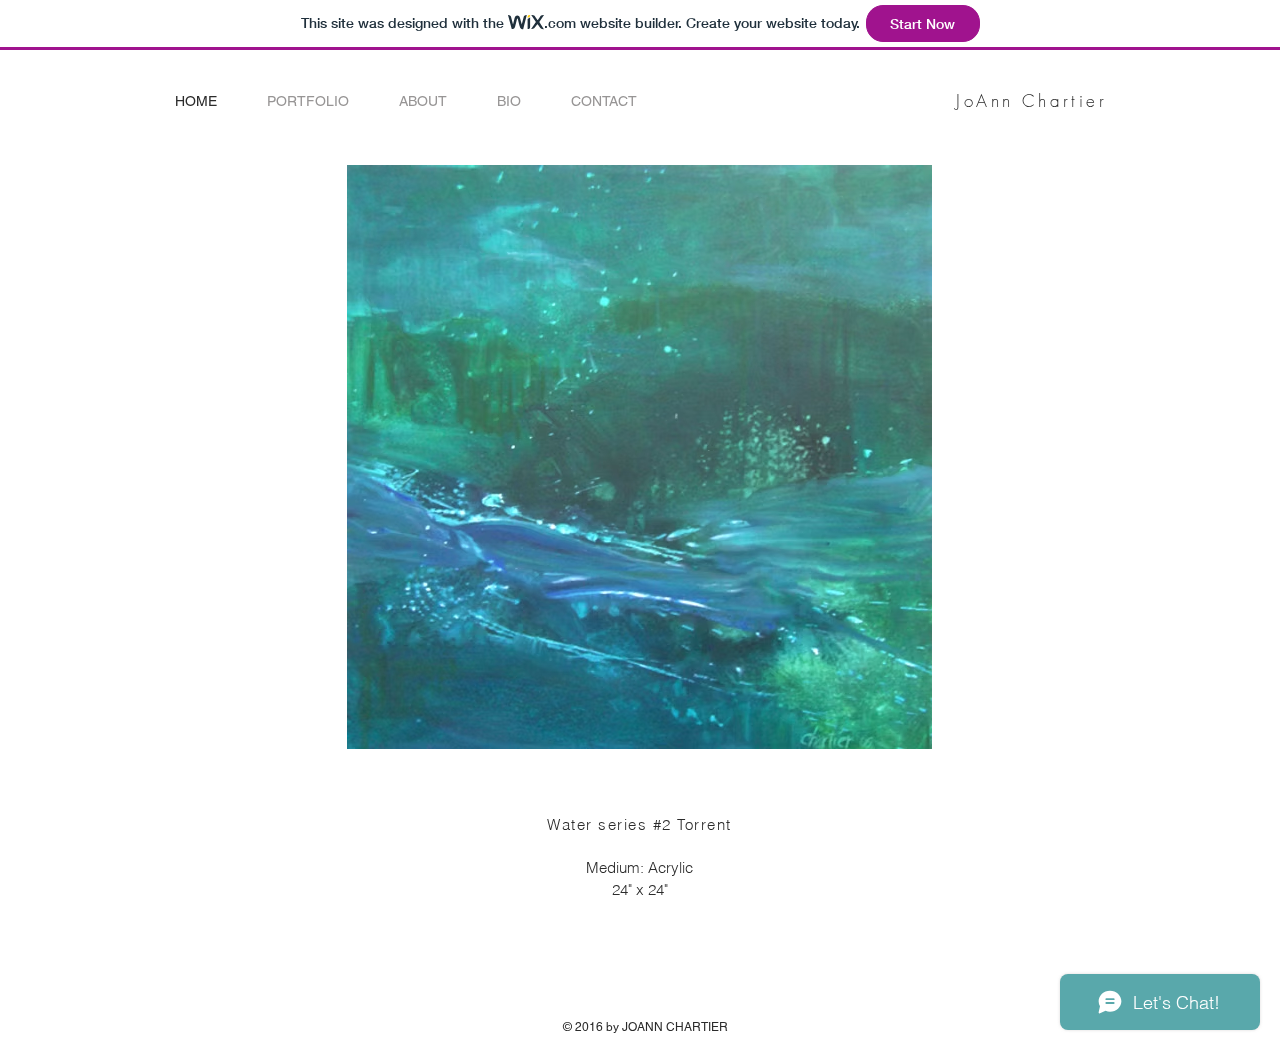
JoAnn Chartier (1031, 100)
